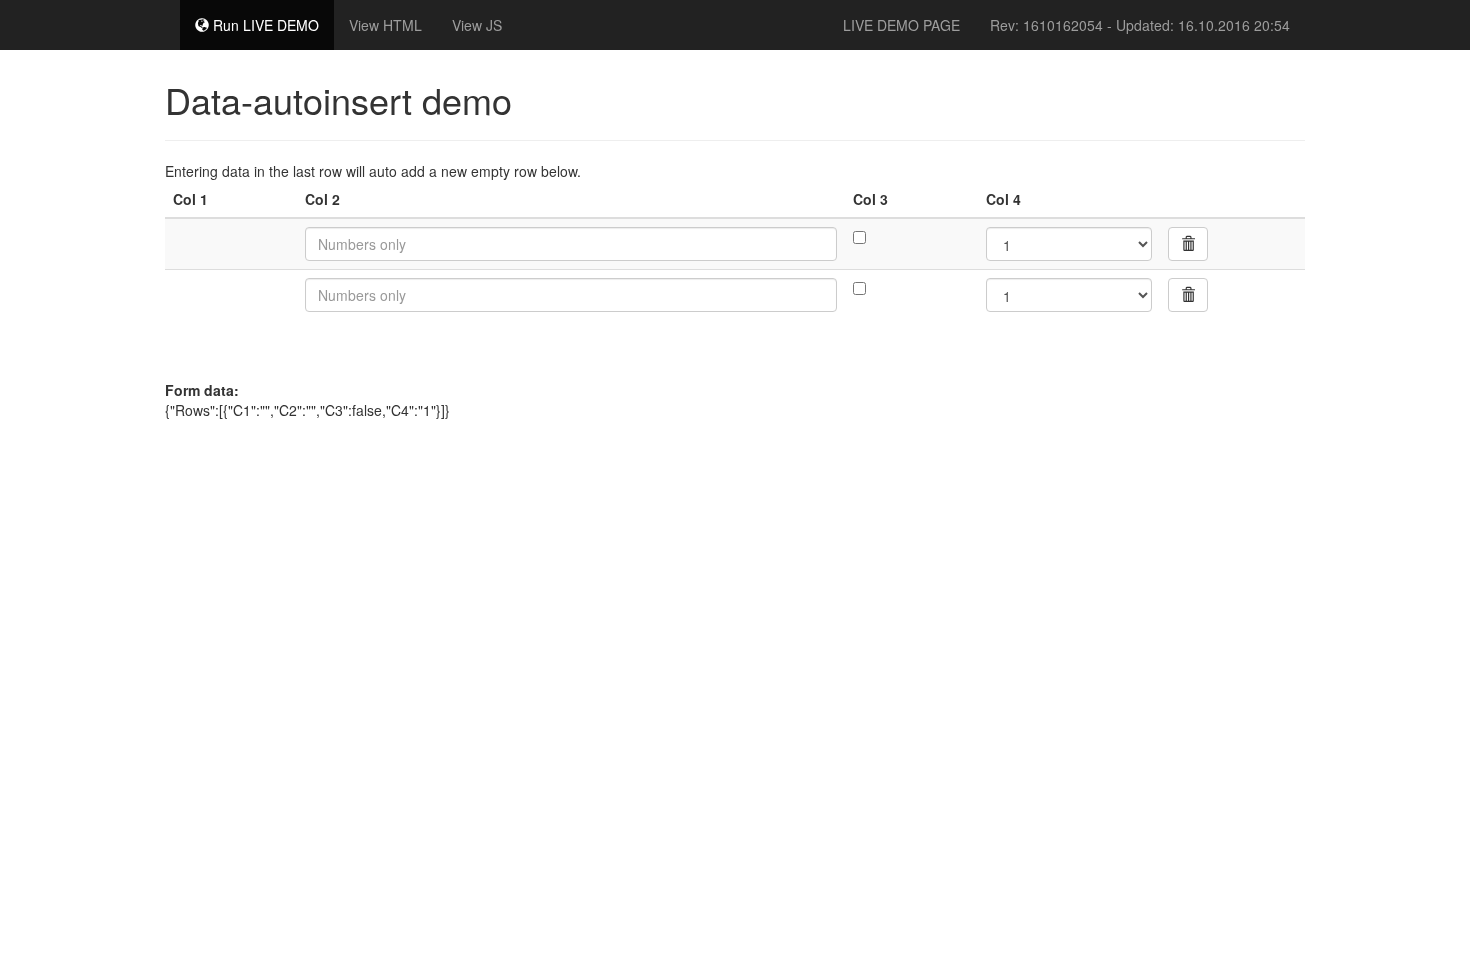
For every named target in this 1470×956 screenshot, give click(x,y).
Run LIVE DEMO (264, 25)
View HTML (385, 25)
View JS (477, 25)
